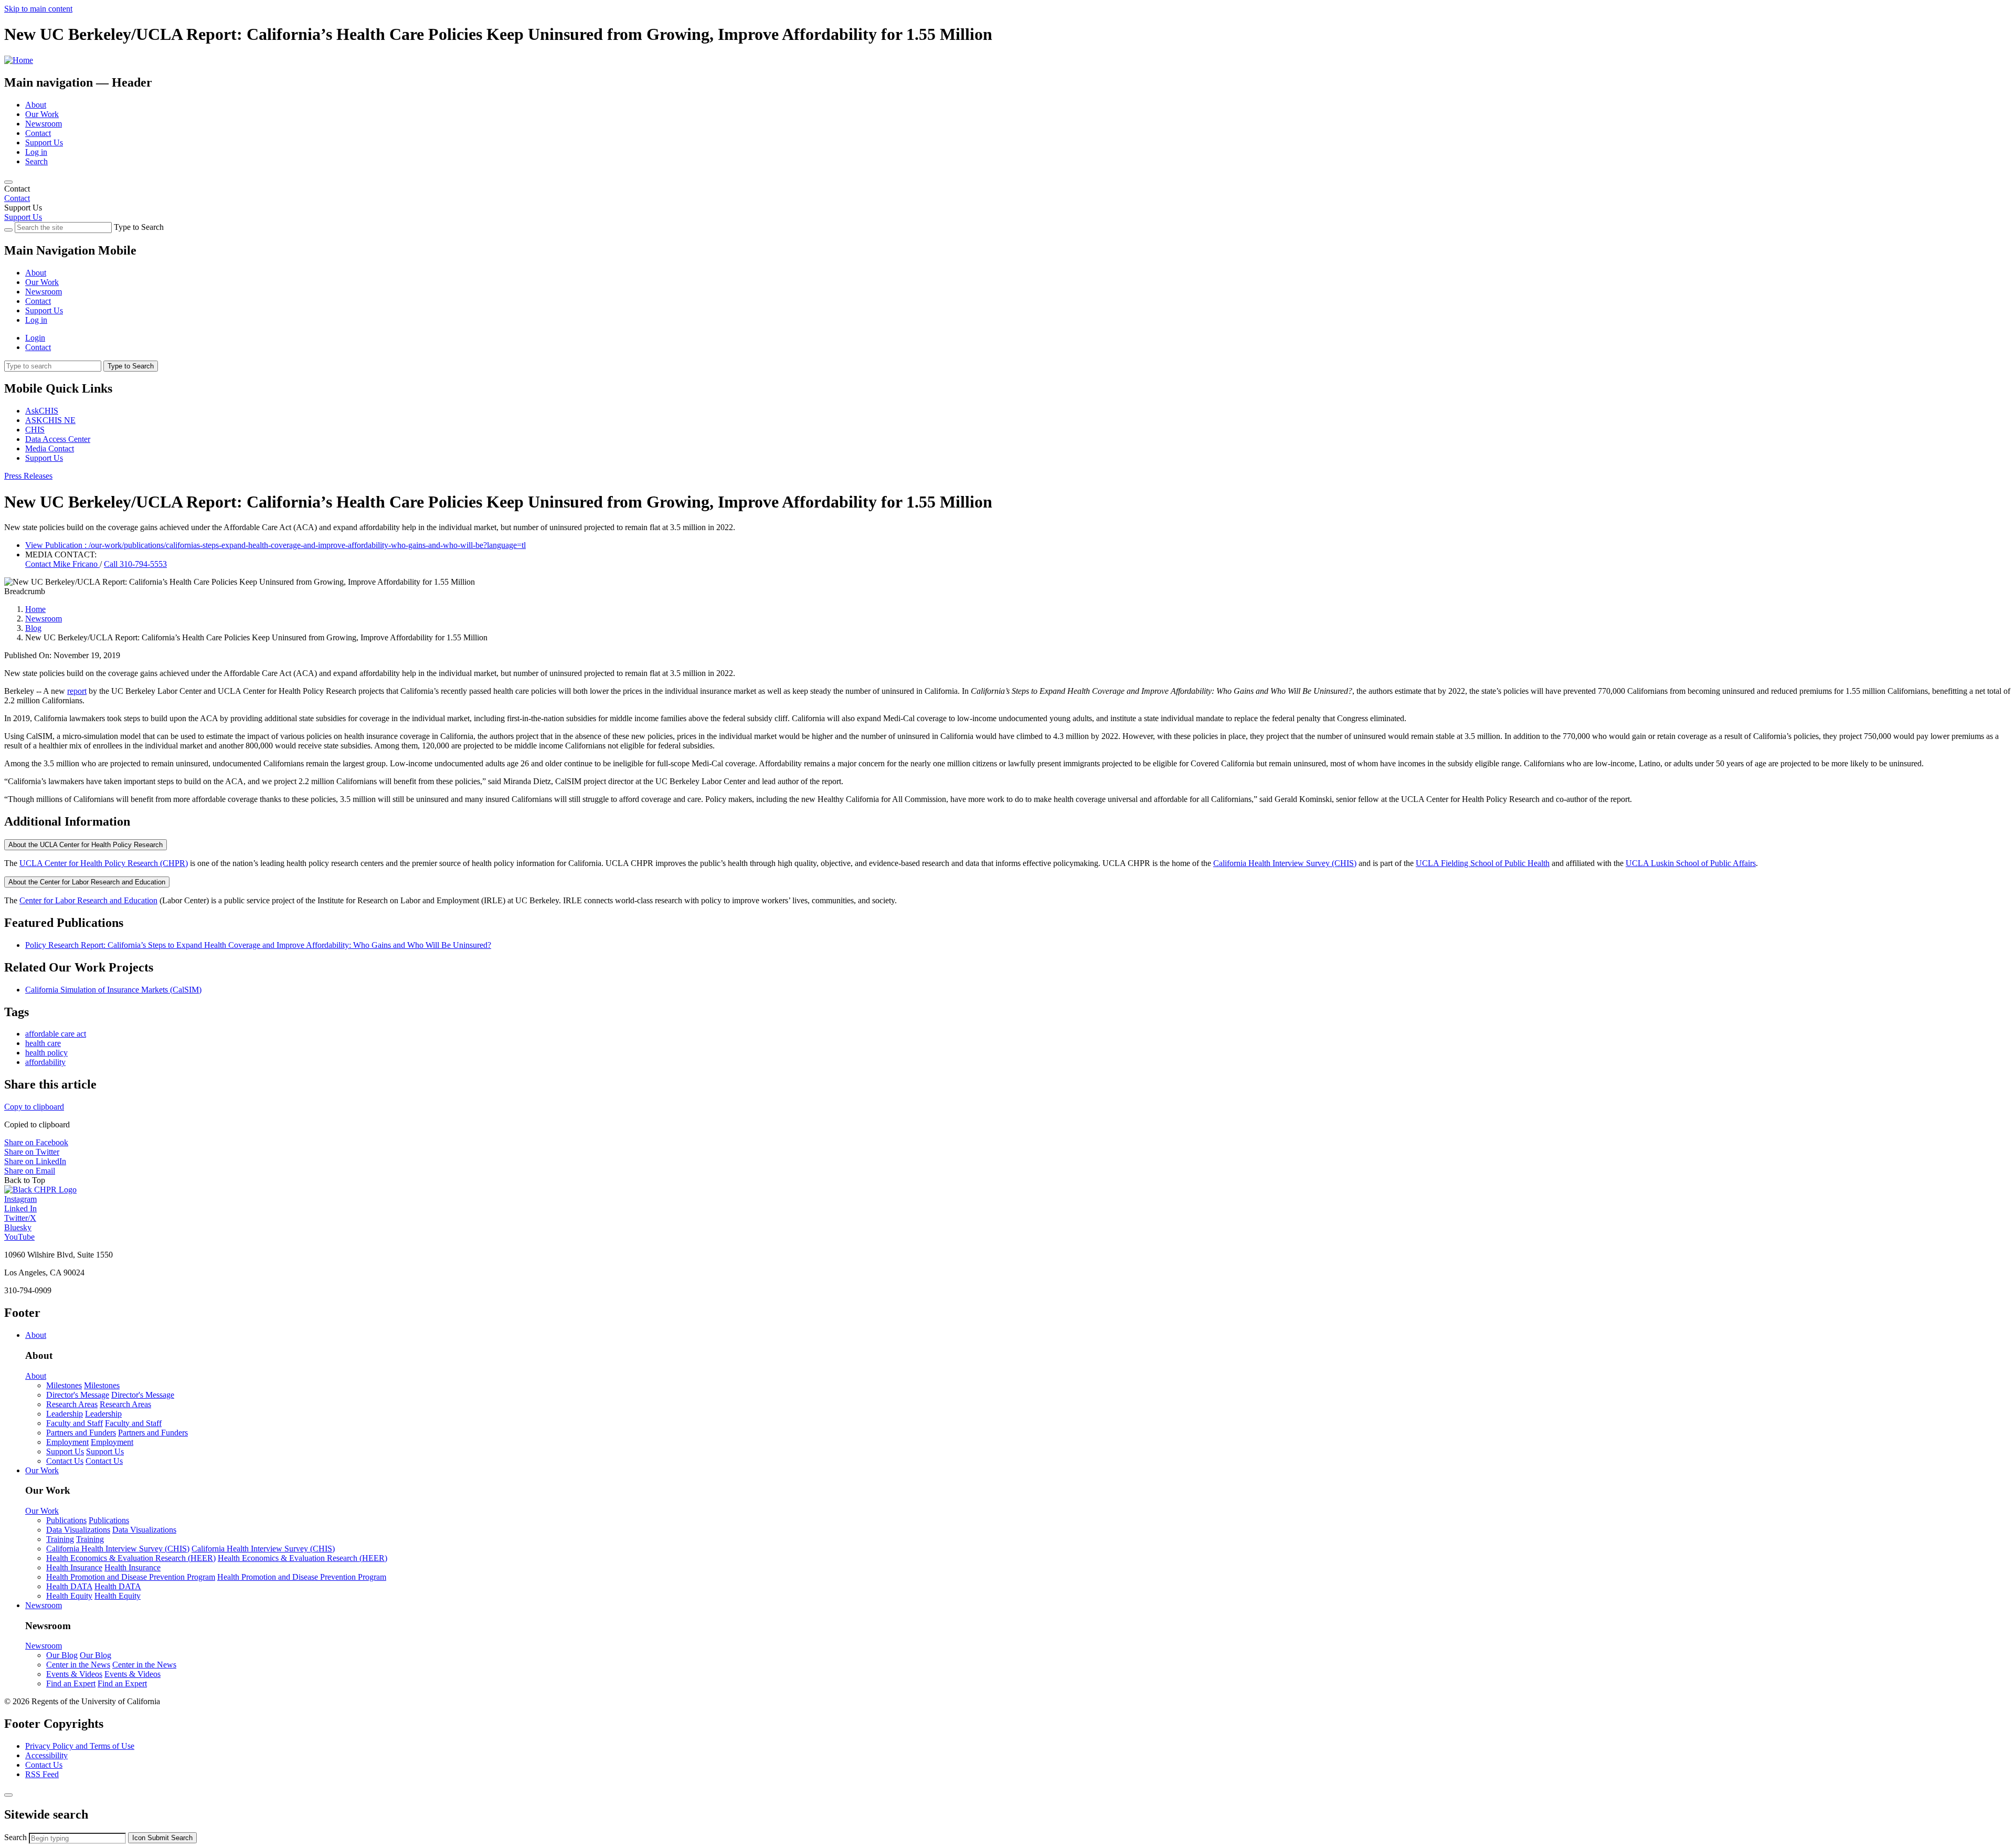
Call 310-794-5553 (135, 564)
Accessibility (46, 1755)
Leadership (65, 1414)
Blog (33, 628)
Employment (67, 1442)
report (77, 691)
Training (60, 1539)
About (36, 105)
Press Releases (28, 476)
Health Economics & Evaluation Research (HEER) (131, 1558)
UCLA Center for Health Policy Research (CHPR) (104, 863)
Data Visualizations (78, 1530)
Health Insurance (74, 1567)
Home (35, 609)
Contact (38, 133)
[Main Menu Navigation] (8, 182)
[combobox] (77, 1838)
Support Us (44, 142)
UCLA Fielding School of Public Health (1483, 863)
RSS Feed (42, 1774)
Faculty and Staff (75, 1423)
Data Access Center (58, 439)
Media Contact (50, 448)
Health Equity (69, 1596)
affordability (45, 1062)
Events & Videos (74, 1674)
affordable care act (56, 1034)
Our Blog (62, 1655)
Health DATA (69, 1586)
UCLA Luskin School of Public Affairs (1691, 863)
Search (36, 161)
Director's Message (78, 1395)
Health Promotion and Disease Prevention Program (131, 1577)
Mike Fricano (62, 564)
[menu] (1008, 287)
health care (43, 1043)
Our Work (42, 114)
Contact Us (65, 1461)
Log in (36, 152)
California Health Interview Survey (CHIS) (1285, 863)
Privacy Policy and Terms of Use (80, 1746)
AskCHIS (42, 411)
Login (35, 338)
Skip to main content (38, 9)
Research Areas (72, 1404)
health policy (46, 1053)
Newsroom (44, 124)
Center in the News (78, 1665)
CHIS (35, 430)
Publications (66, 1520)
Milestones (64, 1385)
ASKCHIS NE (50, 420)
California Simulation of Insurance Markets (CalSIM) (113, 990)
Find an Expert (71, 1683)
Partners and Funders (81, 1433)
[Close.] (8, 1795)
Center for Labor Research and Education (88, 900)
